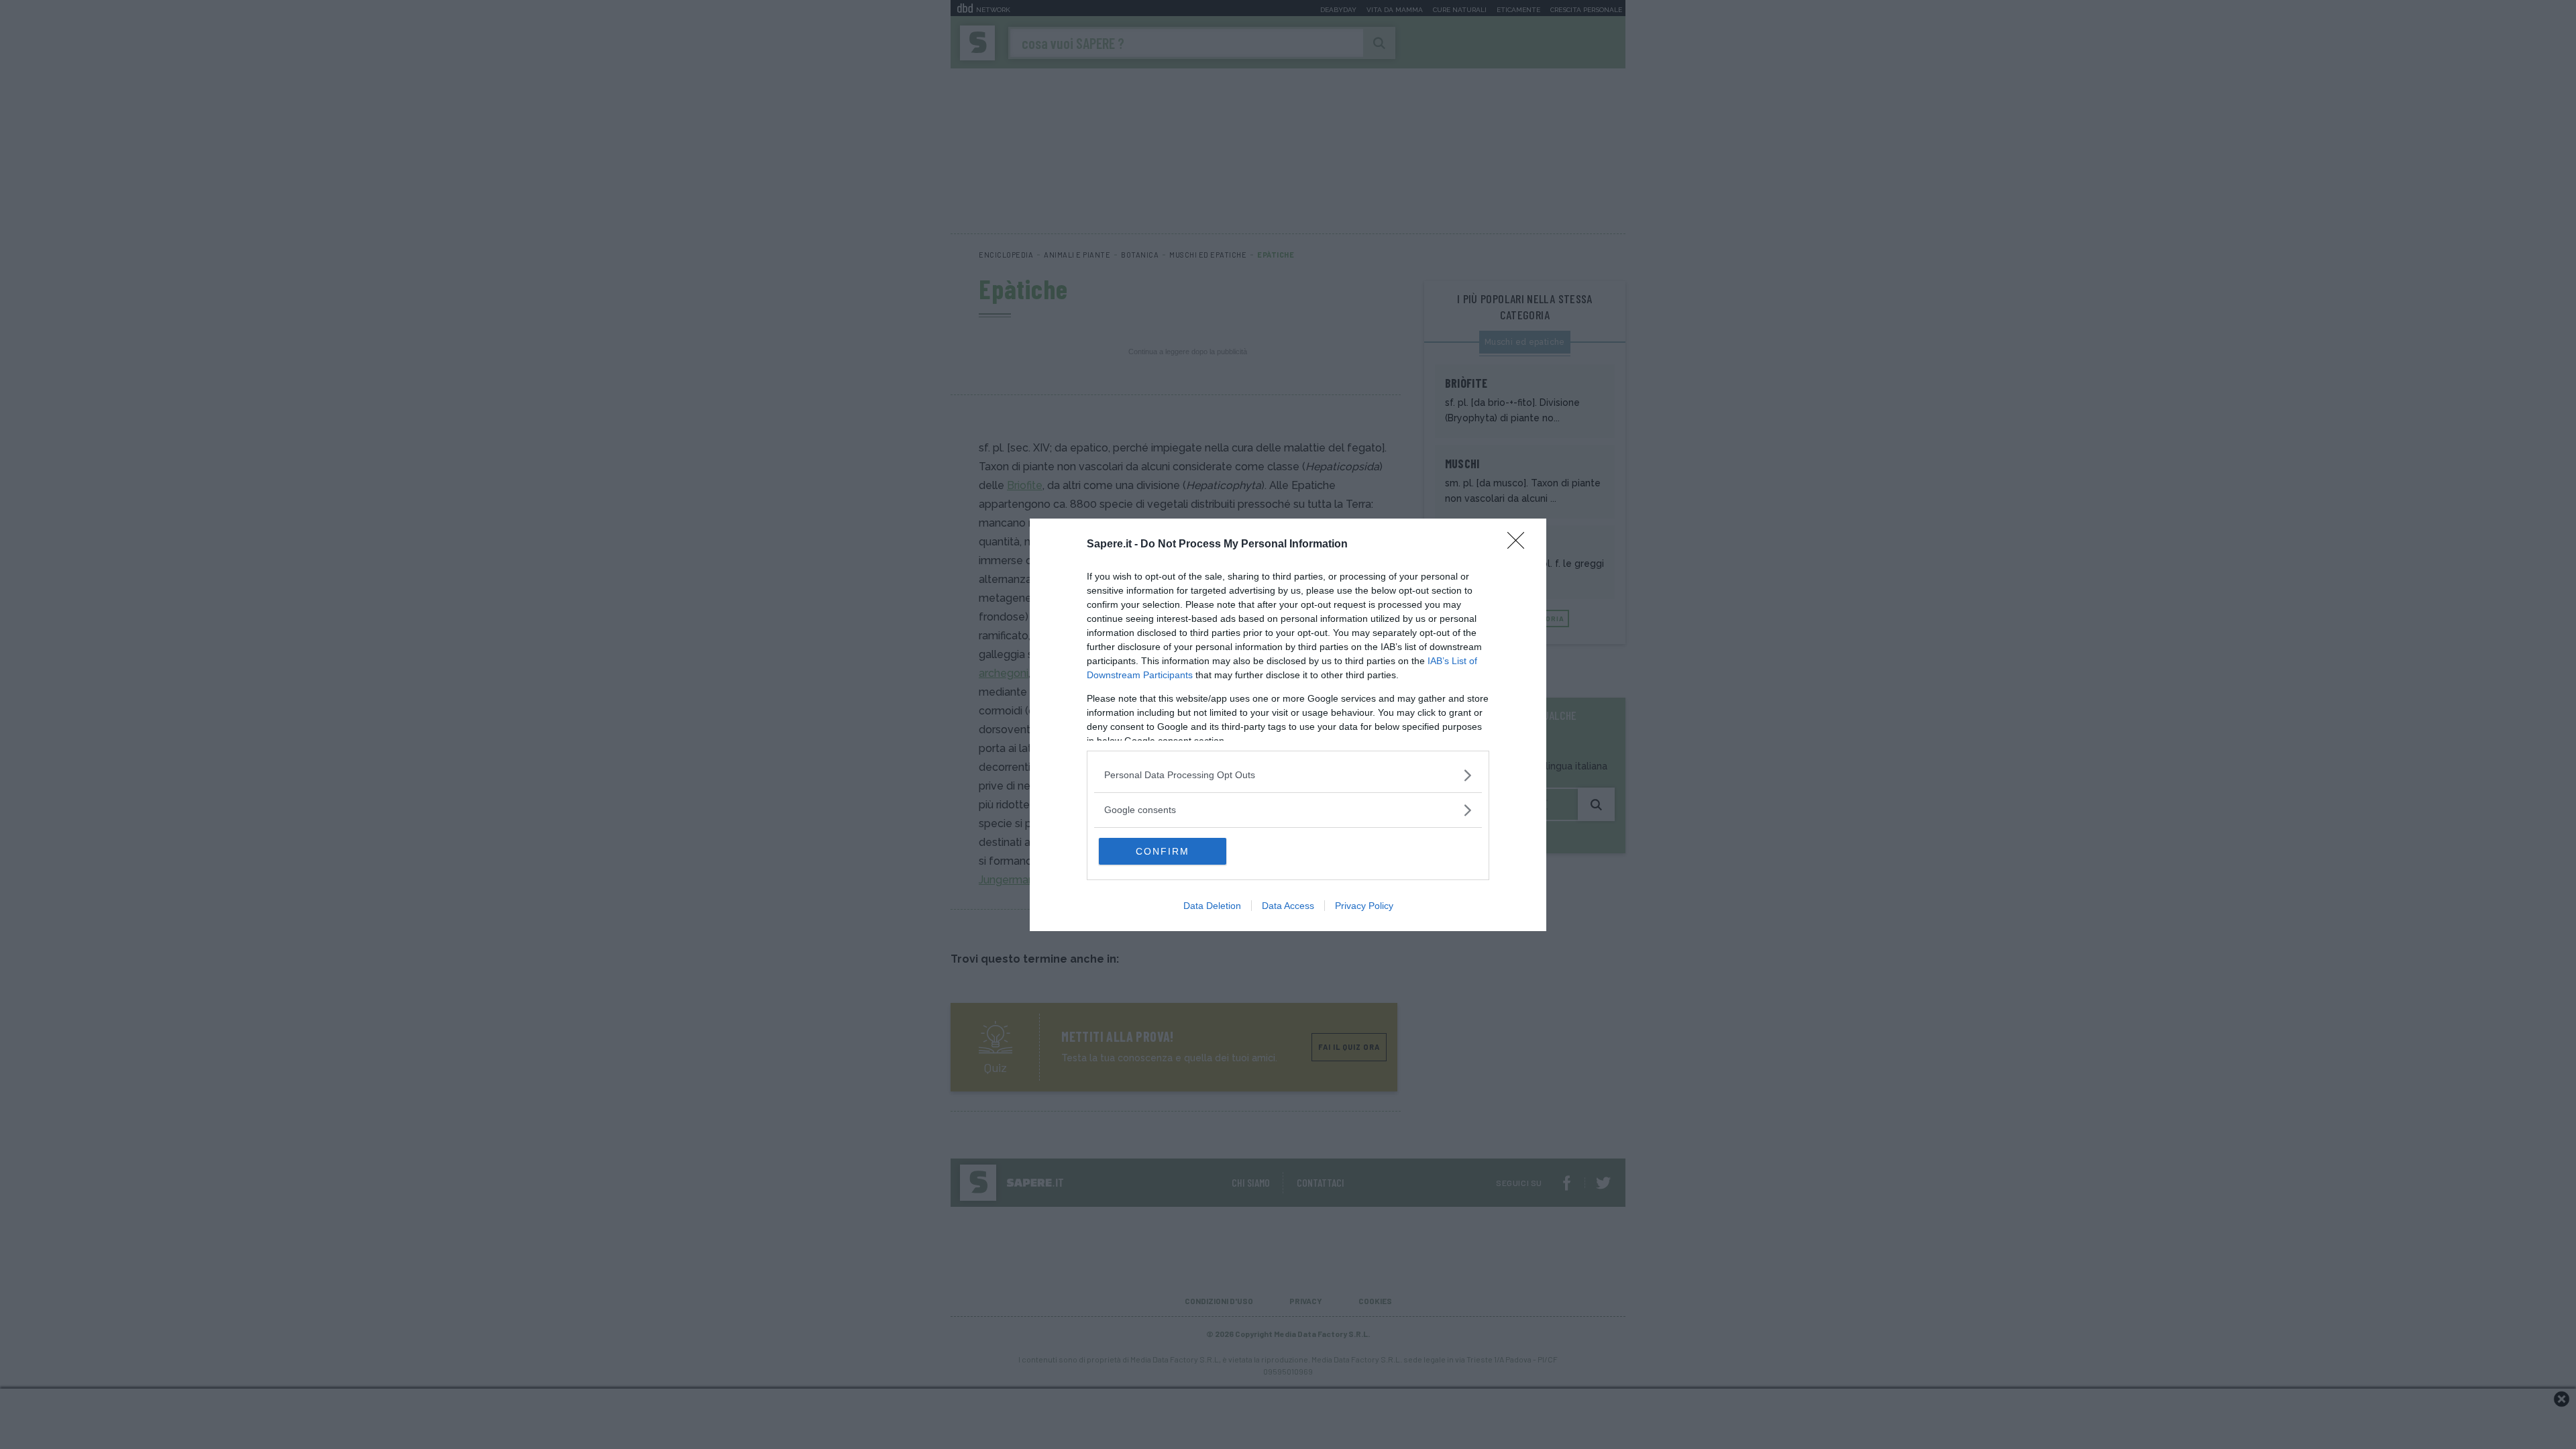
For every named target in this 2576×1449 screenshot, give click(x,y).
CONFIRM (1163, 851)
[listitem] (1288, 775)
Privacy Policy (1364, 906)
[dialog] (1288, 725)
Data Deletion (1212, 906)
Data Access (1288, 906)
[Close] (1520, 545)
